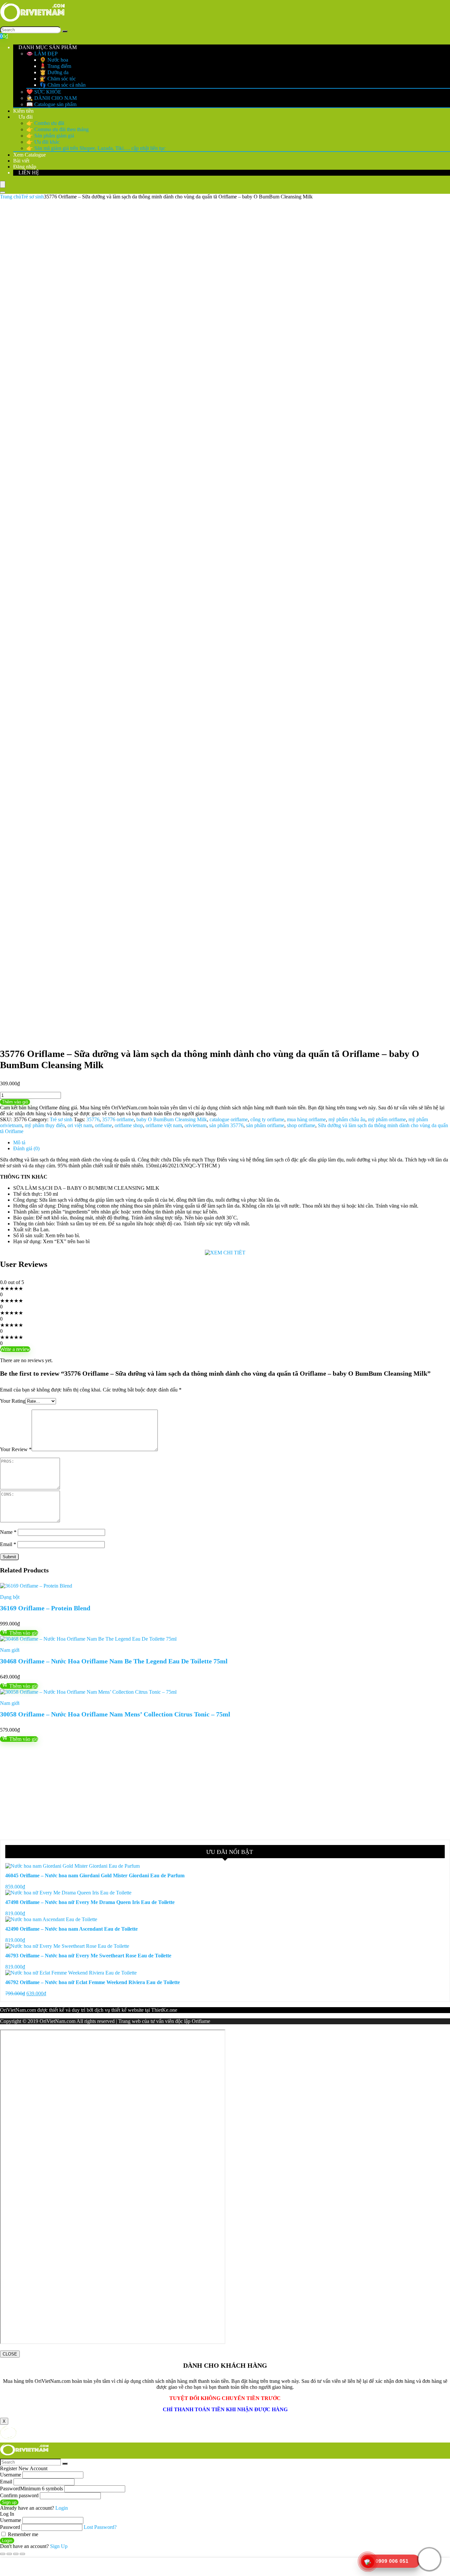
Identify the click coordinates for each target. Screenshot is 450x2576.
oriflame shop (129, 1125)
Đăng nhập (25, 167)
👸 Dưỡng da (54, 72)
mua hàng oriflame (306, 1119)
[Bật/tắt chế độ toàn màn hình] (9, 2554)
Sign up (9, 2502)
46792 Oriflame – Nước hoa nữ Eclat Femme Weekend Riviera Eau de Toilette (93, 1982)
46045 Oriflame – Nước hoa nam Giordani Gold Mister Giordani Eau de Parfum (95, 1875)
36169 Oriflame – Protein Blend (45, 1608)
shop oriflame (301, 1125)
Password (31, 2488)
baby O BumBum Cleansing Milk (172, 1119)
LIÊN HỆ (28, 173)
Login (7, 2541)
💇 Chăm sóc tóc (58, 79)
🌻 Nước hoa (54, 60)
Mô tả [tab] (19, 1142)
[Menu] (3, 184)
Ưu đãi (25, 117)
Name (8, 1532)
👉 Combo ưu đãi (45, 123)
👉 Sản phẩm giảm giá (50, 136)
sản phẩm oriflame (265, 1125)
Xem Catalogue (29, 155)
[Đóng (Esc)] (22, 2554)
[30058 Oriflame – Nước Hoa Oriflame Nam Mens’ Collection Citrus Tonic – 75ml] (88, 1692)
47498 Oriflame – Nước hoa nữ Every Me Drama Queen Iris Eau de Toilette (90, 1902)
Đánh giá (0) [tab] (26, 1148)
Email (8, 1544)
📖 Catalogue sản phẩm (51, 104)
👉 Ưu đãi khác (43, 142)
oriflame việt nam (164, 1125)
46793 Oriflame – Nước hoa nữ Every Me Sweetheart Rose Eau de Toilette (88, 1956)
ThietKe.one (164, 2010)
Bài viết (21, 161)
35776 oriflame (118, 1119)
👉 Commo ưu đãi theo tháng (57, 129)
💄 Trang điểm (55, 66)
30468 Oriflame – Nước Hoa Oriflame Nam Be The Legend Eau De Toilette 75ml (114, 1661)
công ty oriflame (267, 1119)
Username (11, 2475)
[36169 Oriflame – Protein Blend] (36, 1586)
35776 (93, 1119)
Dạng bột (10, 1597)
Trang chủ (11, 197)
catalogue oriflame (229, 1119)
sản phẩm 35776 (226, 1125)
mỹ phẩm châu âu (347, 1119)
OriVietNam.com (18, 2010)
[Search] (65, 31)
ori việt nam (80, 1125)
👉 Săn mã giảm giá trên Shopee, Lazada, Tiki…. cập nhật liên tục (96, 148)
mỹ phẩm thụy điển (45, 1125)
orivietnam (196, 1125)
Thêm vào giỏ (15, 1102)
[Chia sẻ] (16, 2554)
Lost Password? (100, 2527)
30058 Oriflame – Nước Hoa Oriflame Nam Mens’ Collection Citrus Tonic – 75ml (115, 1714)
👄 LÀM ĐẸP (42, 54)
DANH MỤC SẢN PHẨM (47, 47)
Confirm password (19, 2495)
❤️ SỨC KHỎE (44, 92)
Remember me (22, 2534)
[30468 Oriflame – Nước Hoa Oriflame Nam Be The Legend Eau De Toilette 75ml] (88, 1639)
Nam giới (10, 1650)
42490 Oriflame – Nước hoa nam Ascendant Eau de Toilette (71, 1929)
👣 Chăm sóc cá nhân (63, 85)
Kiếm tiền (23, 111)
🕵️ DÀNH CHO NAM (52, 98)
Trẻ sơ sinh (32, 197)
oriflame (103, 1125)
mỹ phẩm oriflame (387, 1119)
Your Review (16, 1449)
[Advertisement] (198, 1791)
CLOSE (10, 2354)
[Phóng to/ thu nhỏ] (3, 2554)
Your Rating (13, 1401)
